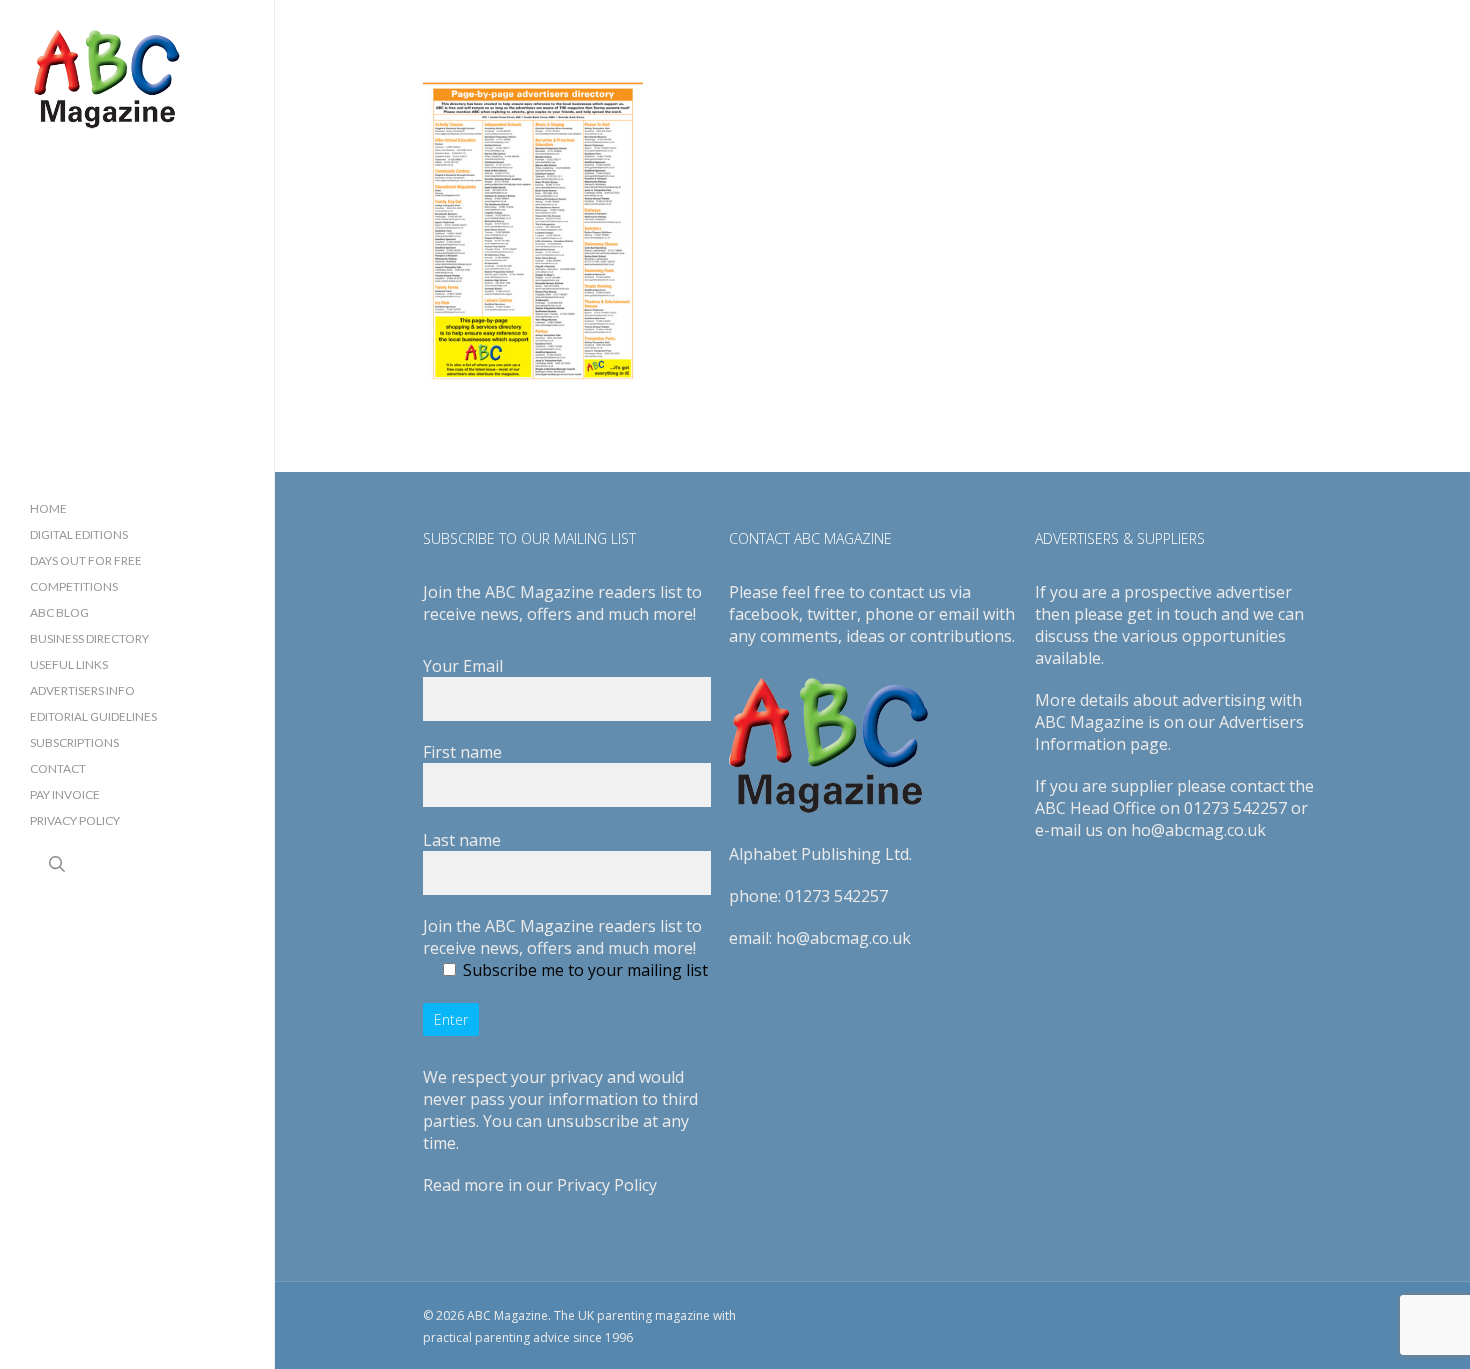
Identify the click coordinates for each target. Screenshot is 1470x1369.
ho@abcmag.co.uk (843, 938)
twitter (832, 614)
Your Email (463, 666)
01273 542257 (836, 896)
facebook (764, 614)
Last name (462, 840)
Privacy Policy (607, 1185)
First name (462, 752)
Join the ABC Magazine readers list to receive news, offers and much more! (562, 937)
